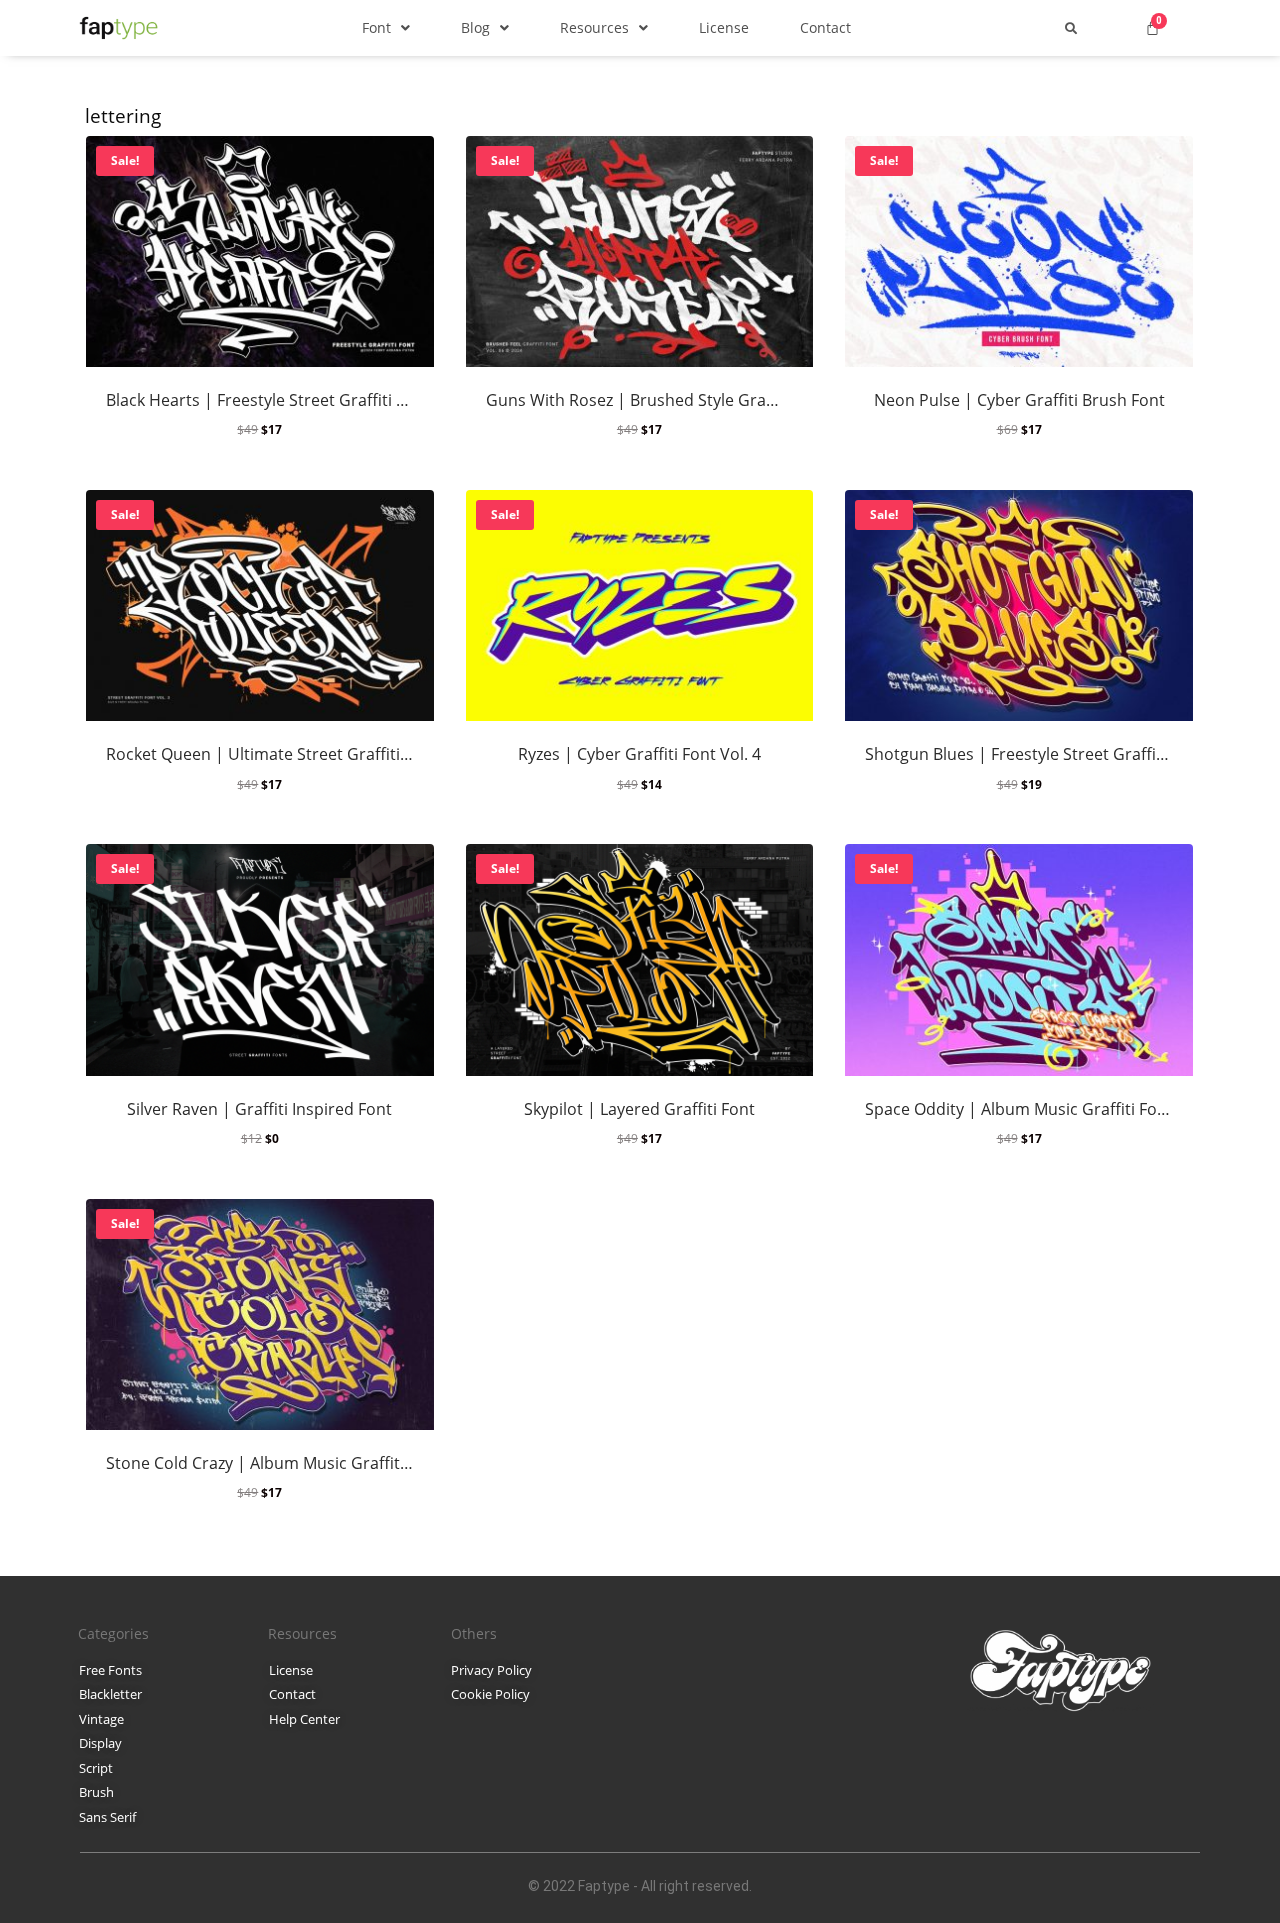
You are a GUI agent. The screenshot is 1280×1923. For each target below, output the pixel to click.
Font (376, 27)
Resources (594, 27)
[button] (386, 27)
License (724, 27)
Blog (475, 27)
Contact (825, 27)
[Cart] (1152, 27)
